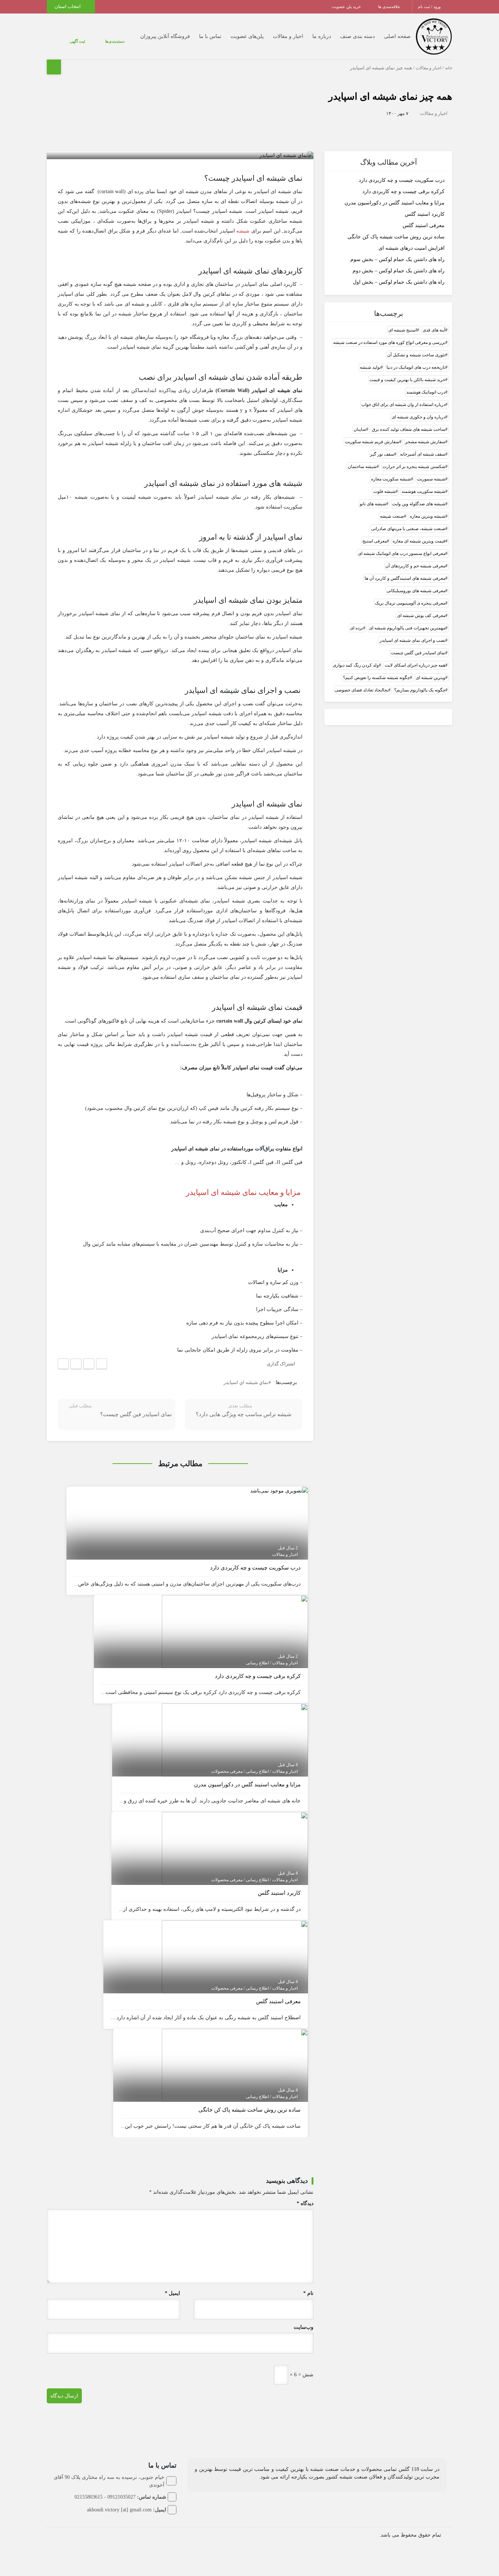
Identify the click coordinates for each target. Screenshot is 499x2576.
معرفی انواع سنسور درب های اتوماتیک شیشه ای (402, 553)
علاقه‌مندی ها (390, 7)
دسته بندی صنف (343, 36)
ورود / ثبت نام (430, 7)
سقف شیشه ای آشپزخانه (423, 454)
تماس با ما (196, 36)
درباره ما (307, 36)
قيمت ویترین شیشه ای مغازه (419, 541)
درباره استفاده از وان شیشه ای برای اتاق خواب (403, 404)
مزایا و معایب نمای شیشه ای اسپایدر (244, 1192)
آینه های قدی (434, 330)
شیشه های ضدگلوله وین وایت (419, 503)
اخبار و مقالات (273, 36)
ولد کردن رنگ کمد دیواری (356, 665)
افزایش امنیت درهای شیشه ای (412, 248)
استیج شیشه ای (403, 330)
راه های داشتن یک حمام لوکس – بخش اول (399, 282)
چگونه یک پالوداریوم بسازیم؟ (420, 690)
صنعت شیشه (392, 516)
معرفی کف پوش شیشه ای (421, 615)
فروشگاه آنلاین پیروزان (151, 36)
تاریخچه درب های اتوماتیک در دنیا (416, 367)
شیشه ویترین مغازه (428, 516)
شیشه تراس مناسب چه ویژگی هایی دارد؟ (244, 1414)
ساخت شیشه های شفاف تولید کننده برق (409, 429)
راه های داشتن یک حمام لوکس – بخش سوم (397, 259)
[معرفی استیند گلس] (235, 1956)
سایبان (360, 429)
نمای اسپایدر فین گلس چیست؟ (136, 1414)
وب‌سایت (304, 2327)
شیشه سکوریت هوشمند (423, 491)
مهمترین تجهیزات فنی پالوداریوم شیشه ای (407, 628)
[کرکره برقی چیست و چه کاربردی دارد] (235, 1631)
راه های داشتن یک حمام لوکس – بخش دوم (399, 270)
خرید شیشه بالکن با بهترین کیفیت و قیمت (407, 379)
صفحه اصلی (383, 36)
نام (308, 2293)
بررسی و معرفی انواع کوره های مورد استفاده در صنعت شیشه (389, 342)
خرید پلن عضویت (347, 7)
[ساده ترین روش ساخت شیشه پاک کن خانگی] (235, 2065)
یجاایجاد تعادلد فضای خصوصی (361, 690)
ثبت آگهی (70, 41)
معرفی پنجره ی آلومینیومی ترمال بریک (410, 603)
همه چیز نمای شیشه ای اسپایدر (390, 97)
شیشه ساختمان (362, 466)
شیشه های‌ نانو (373, 503)
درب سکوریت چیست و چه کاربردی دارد (402, 180)
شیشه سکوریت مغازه (391, 479)
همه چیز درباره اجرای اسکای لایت (415, 665)
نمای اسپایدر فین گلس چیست (418, 652)
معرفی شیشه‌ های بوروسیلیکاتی (416, 590)
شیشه (243, 231)
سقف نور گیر (382, 454)
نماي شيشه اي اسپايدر (246, 1382)
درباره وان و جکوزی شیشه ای (418, 417)
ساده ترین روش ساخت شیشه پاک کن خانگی (396, 236)
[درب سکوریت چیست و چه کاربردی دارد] (279, 1490)
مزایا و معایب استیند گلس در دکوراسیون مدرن (395, 202)
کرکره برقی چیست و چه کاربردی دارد (403, 191)
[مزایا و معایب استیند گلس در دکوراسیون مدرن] (235, 1739)
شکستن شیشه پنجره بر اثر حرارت (414, 466)
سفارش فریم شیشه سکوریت (372, 441)
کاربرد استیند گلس (425, 214)
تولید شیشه (370, 367)
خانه (449, 68)
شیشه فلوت (384, 491)
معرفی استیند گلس (424, 225)
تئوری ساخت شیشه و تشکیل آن (416, 354)
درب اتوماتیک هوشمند (426, 392)
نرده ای (357, 628)
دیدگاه (305, 2203)
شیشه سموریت (431, 479)
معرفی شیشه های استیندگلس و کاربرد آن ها (405, 578)
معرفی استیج (375, 541)
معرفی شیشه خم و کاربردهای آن (415, 566)
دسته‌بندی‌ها (93, 41)
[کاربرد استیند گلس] (235, 1848)
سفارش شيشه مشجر (425, 441)
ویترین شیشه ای (431, 677)
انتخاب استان (68, 6)
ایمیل (172, 2293)
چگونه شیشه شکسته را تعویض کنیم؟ (376, 677)
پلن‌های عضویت (233, 36)
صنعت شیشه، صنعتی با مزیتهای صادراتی (408, 528)
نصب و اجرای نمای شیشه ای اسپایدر (412, 640)
